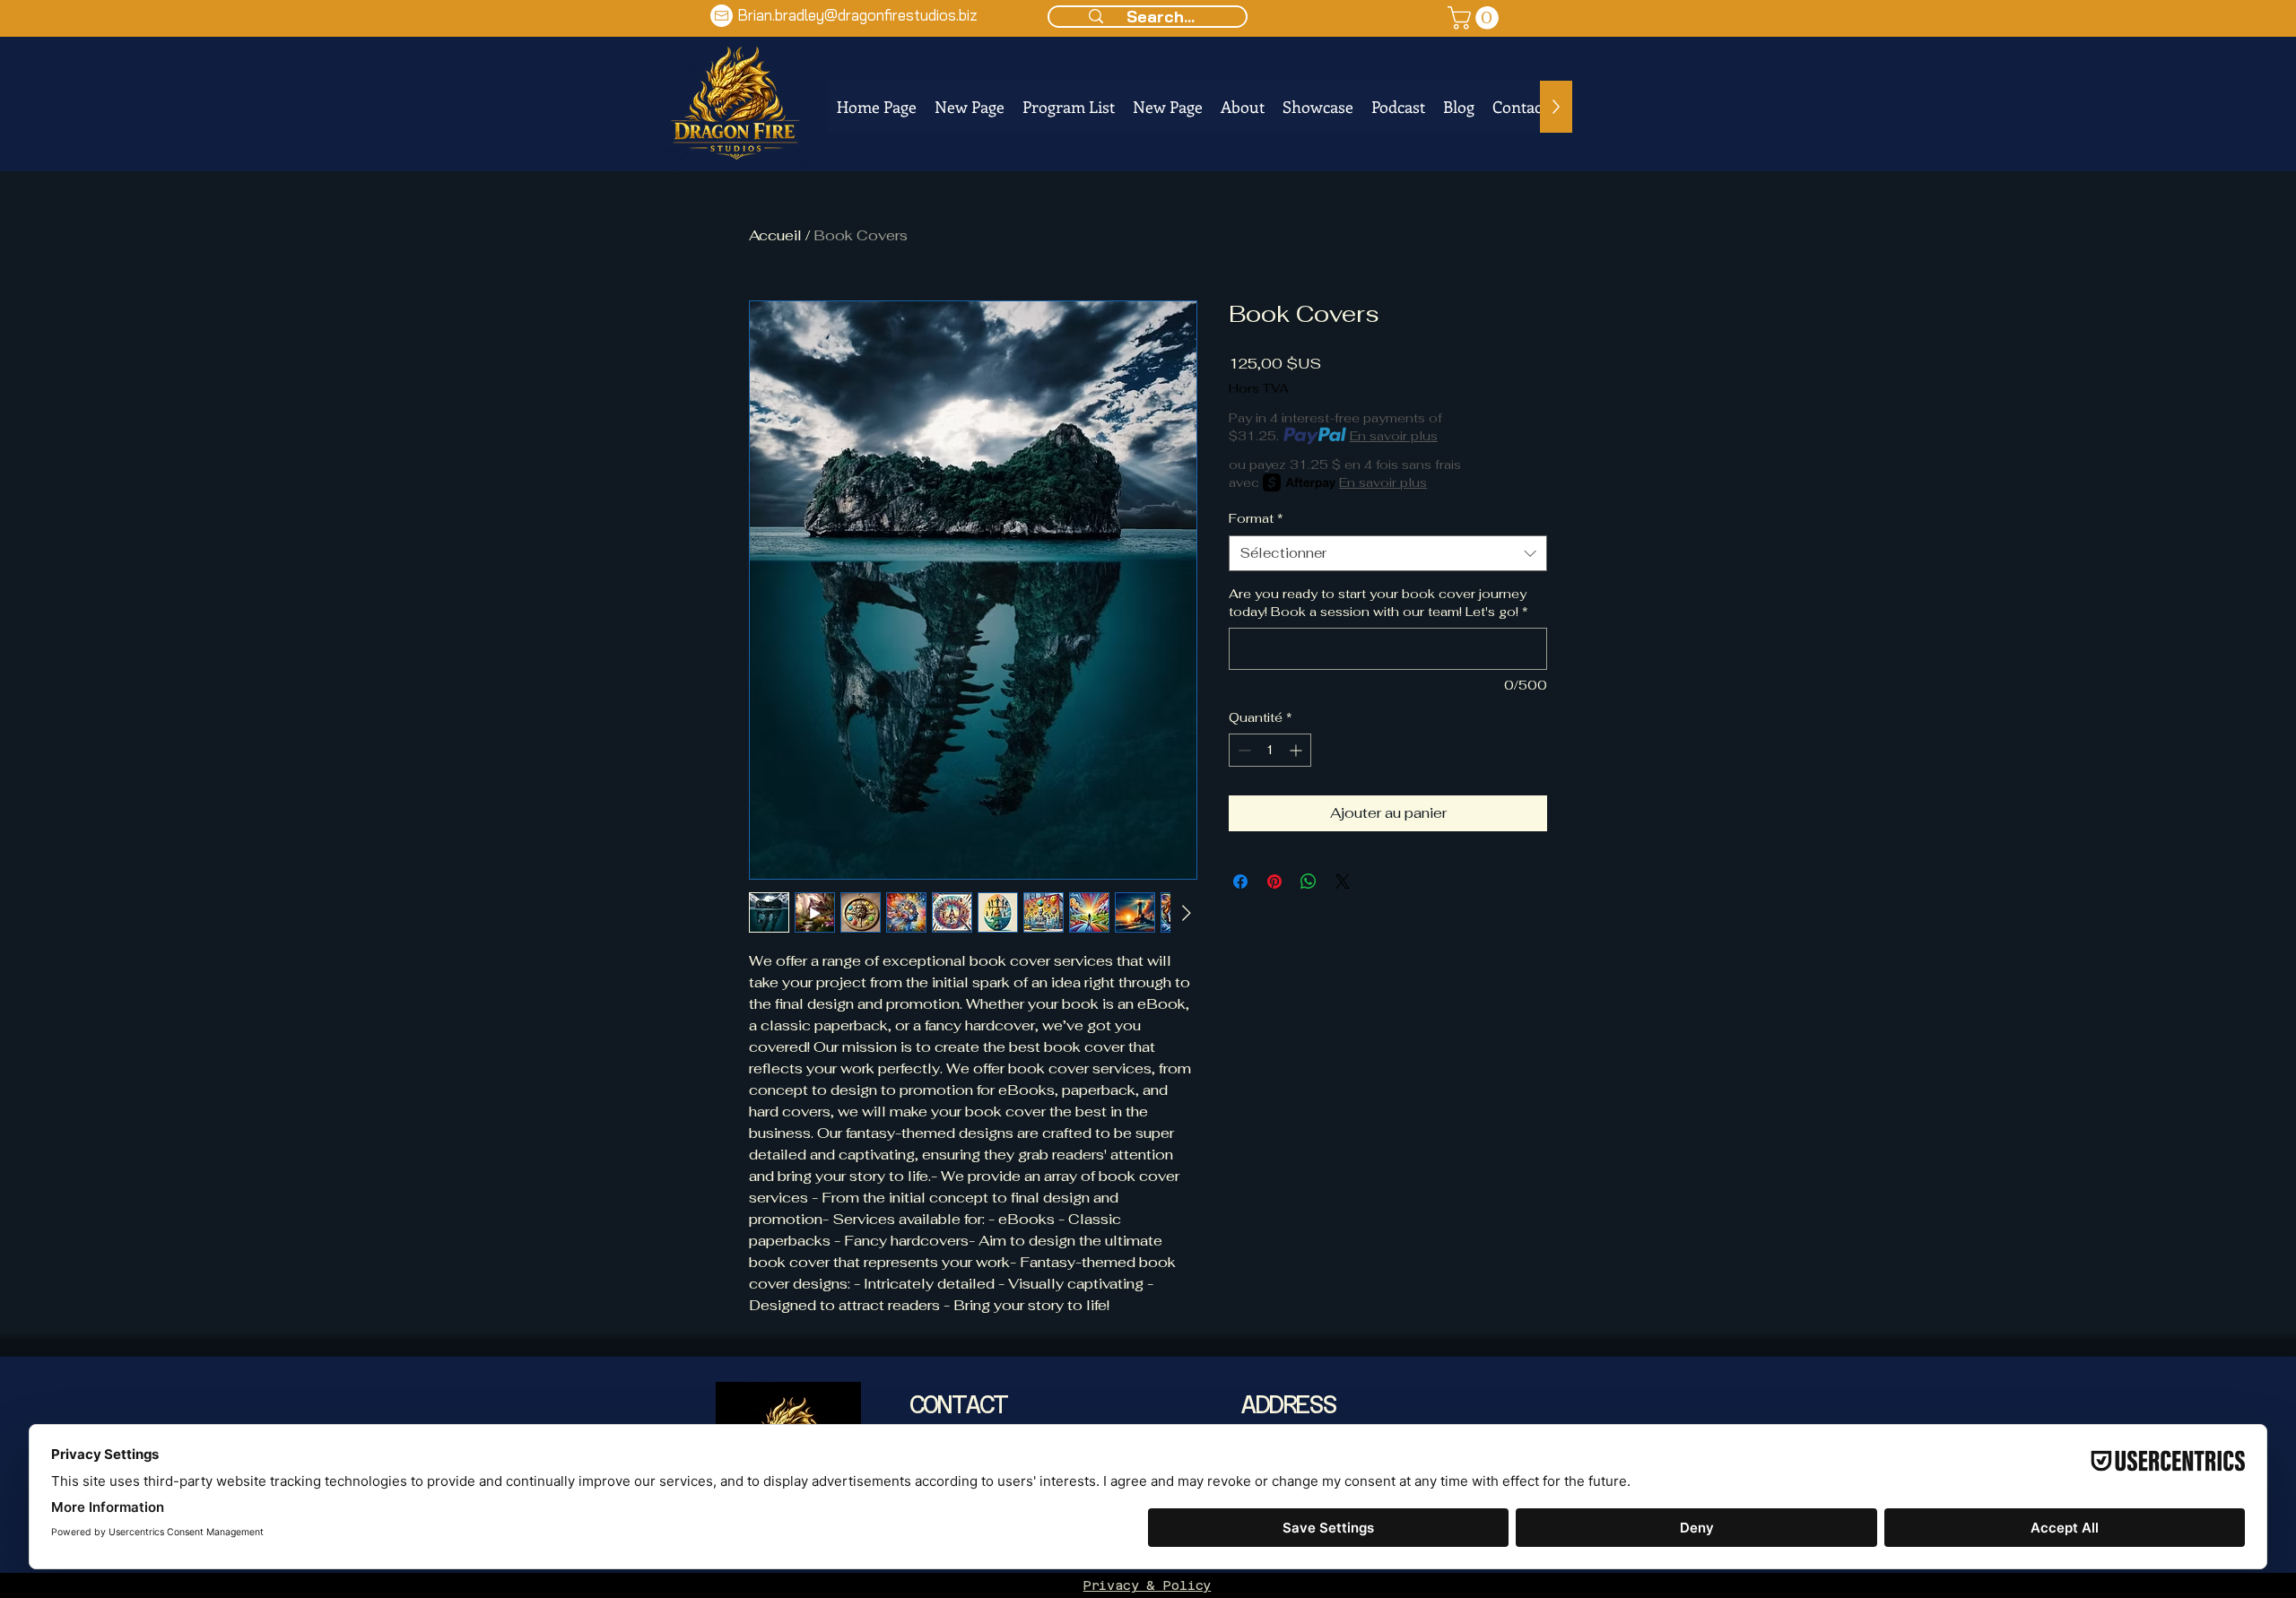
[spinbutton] (1270, 750)
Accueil (775, 235)
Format (1256, 518)
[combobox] (1388, 554)
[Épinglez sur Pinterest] (1274, 882)
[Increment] (1297, 750)
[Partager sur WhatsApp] (1309, 882)
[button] (1476, 18)
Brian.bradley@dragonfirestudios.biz (857, 15)
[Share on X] (1343, 882)
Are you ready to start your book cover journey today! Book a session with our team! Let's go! (1378, 603)
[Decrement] (1243, 750)
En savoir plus (1394, 436)
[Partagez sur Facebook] (1240, 882)
